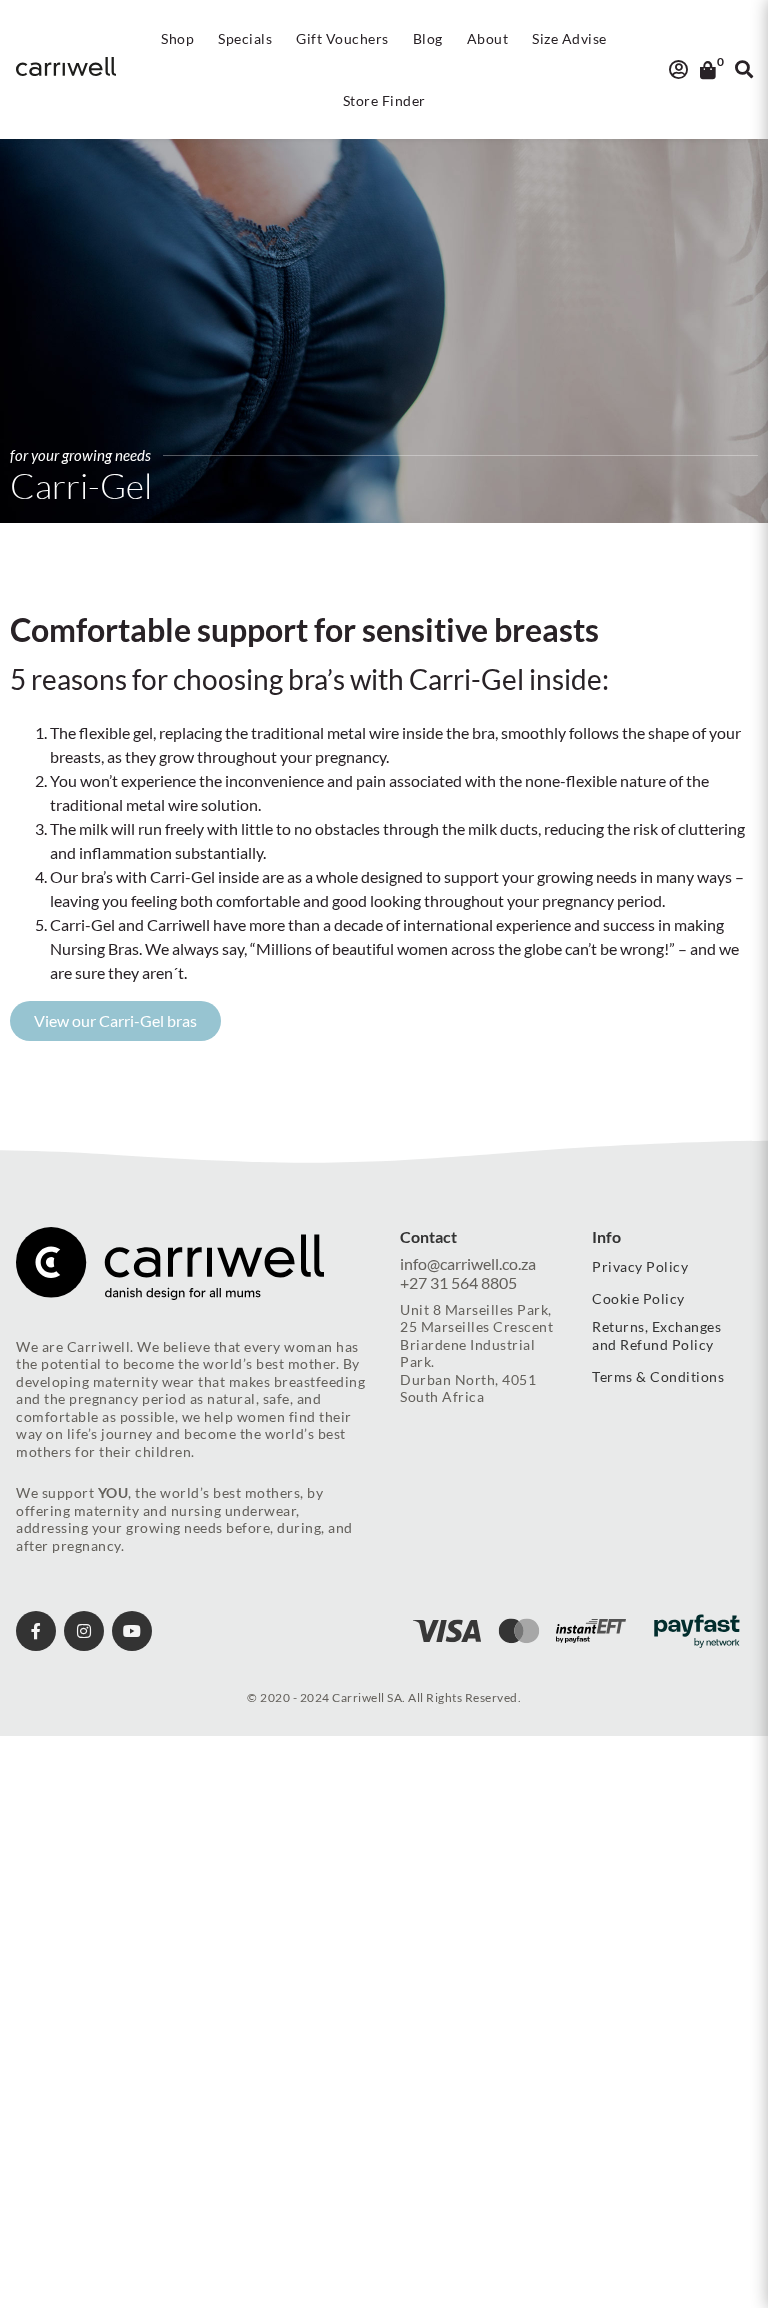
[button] (177, 39)
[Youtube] (132, 1631)
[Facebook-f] (36, 1631)
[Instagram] (84, 1631)
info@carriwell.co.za (468, 1263)
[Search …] (744, 70)
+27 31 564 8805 (458, 1282)
